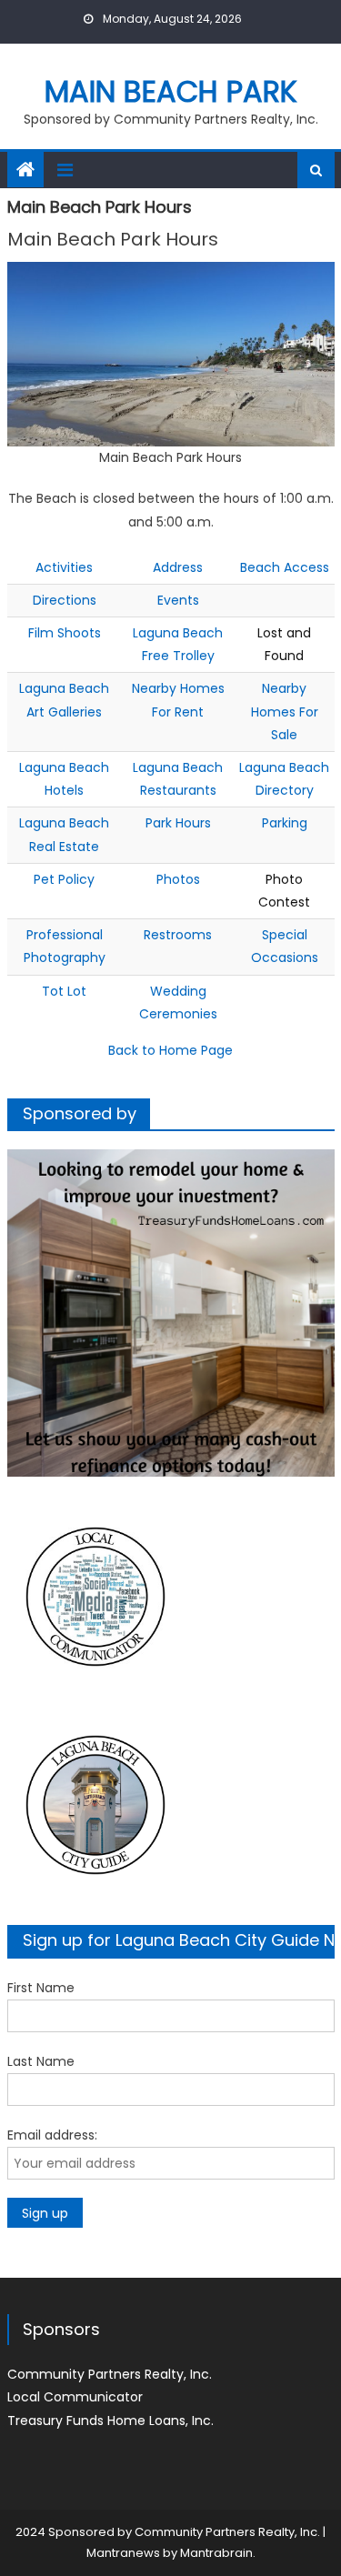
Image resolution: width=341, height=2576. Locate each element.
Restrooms (178, 935)
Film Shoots (65, 633)
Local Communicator (75, 2397)
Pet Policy (64, 879)
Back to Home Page (170, 1050)
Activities (64, 567)
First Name (41, 1988)
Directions (65, 600)
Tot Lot (64, 991)
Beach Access (285, 567)
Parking (285, 823)
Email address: (52, 2135)
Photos (178, 879)
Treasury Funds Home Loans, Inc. (110, 2421)
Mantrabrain (216, 2553)
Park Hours (178, 823)
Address (178, 567)
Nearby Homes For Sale (285, 711)
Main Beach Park (171, 91)
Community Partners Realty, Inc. (110, 2374)
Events (178, 600)
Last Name (41, 2061)
